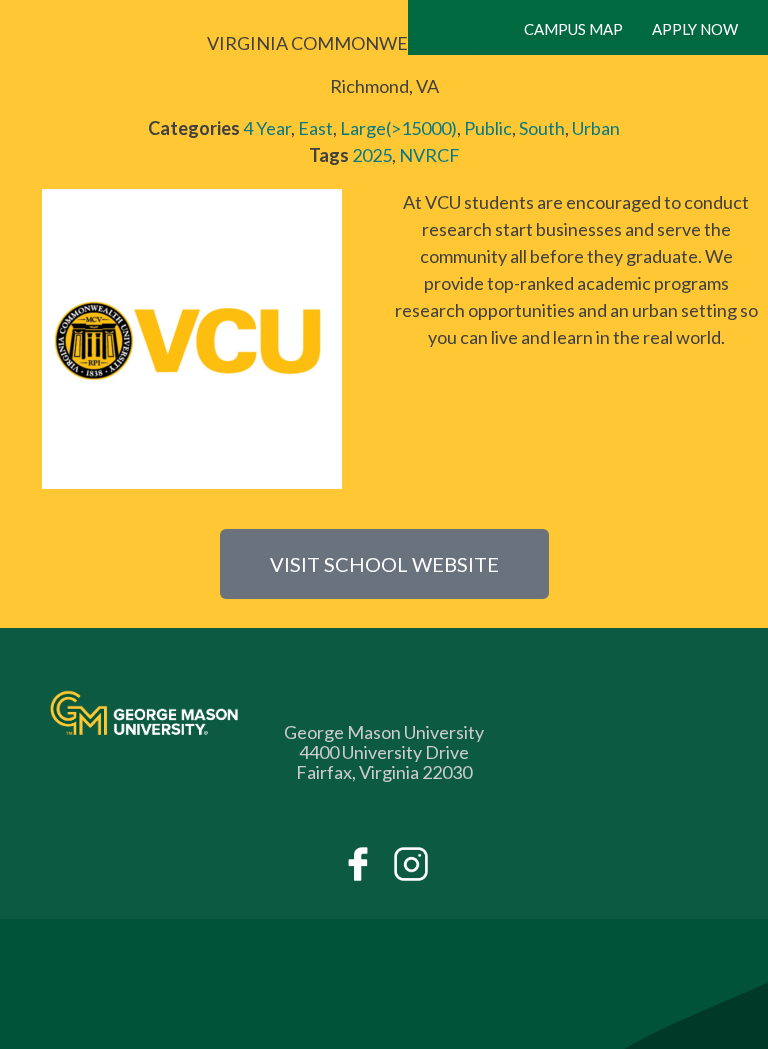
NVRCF (429, 155)
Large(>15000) (398, 128)
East (315, 128)
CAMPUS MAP (573, 29)
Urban (596, 128)
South (542, 128)
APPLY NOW (695, 29)
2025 (372, 155)
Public (488, 128)
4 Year (267, 128)
